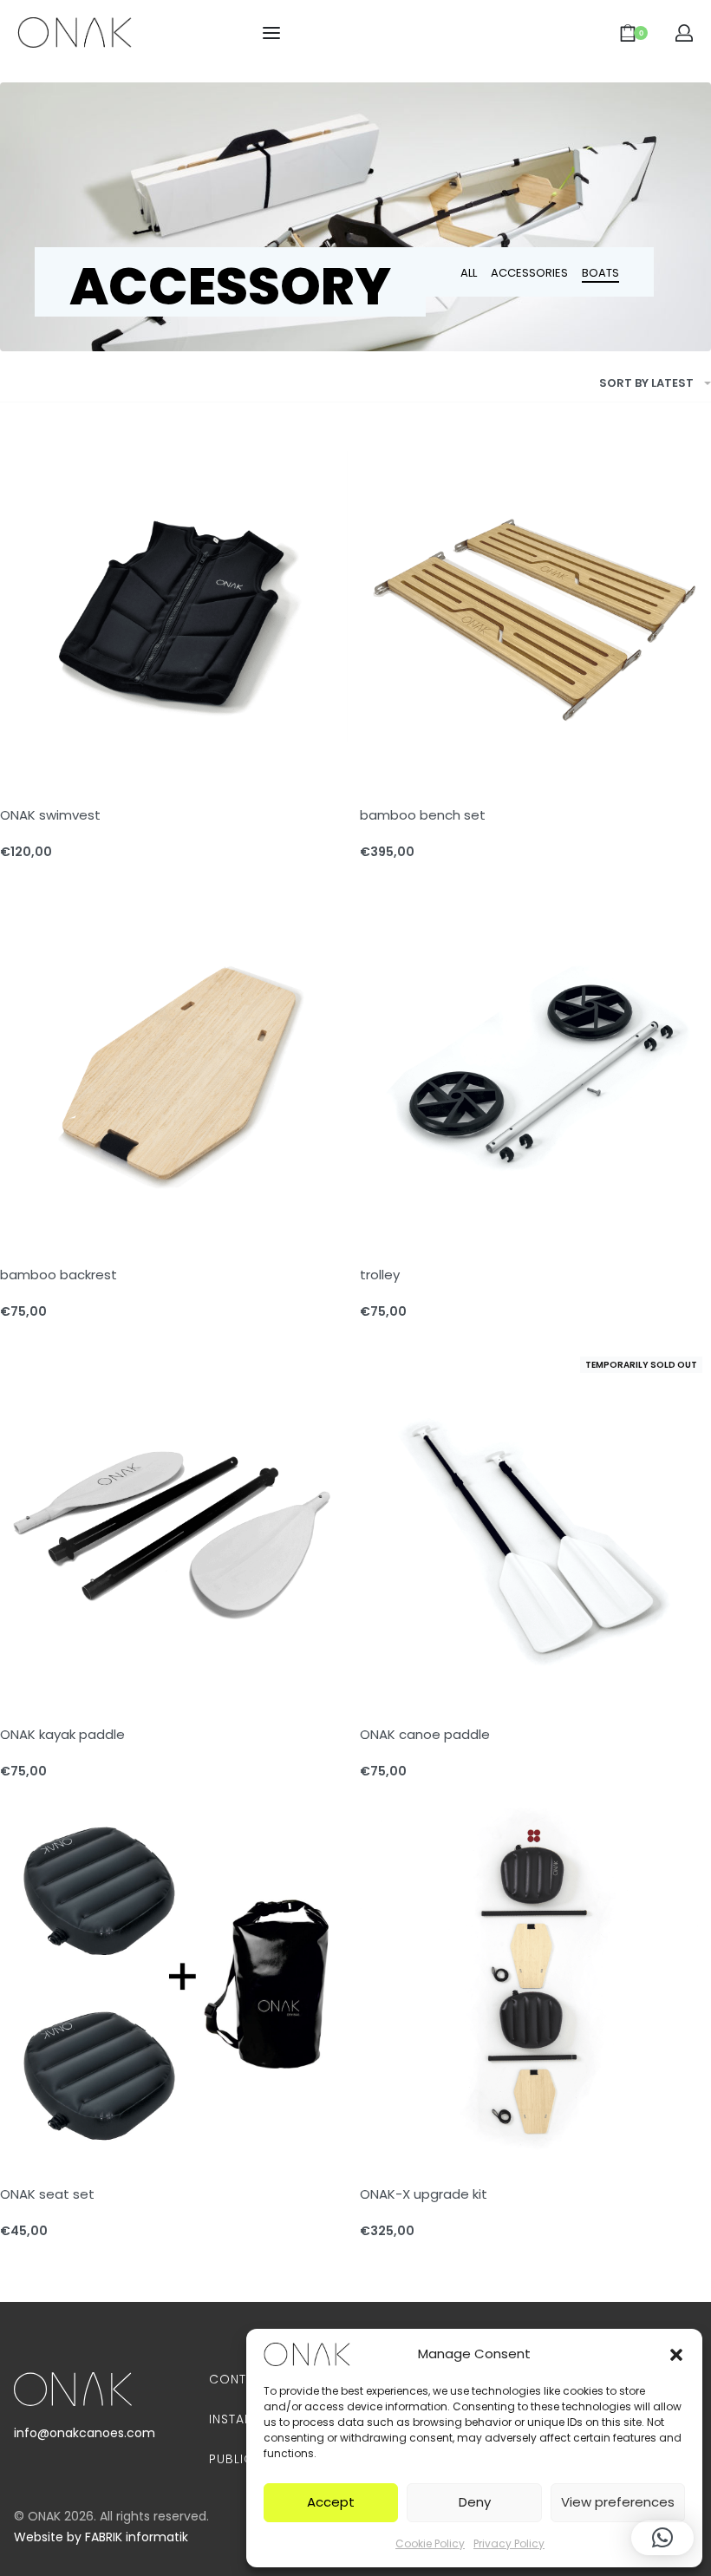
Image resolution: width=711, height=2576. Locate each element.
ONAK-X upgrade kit (424, 2194)
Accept (331, 2502)
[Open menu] (271, 33)
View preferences (618, 2502)
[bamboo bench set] (535, 604)
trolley (380, 1275)
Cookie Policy (430, 2543)
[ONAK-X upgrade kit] (535, 1983)
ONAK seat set (47, 2194)
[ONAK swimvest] (176, 604)
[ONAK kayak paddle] (176, 1523)
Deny (475, 2502)
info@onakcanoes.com (85, 2433)
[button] (676, 2354)
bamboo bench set (423, 815)
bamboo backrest (59, 1275)
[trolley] (535, 1064)
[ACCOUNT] (684, 33)
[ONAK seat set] (176, 1983)
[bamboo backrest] (176, 1064)
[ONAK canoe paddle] (535, 1523)
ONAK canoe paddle (425, 1734)
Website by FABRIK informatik (101, 2537)
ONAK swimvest (50, 815)
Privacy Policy (509, 2543)
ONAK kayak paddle (62, 1734)
